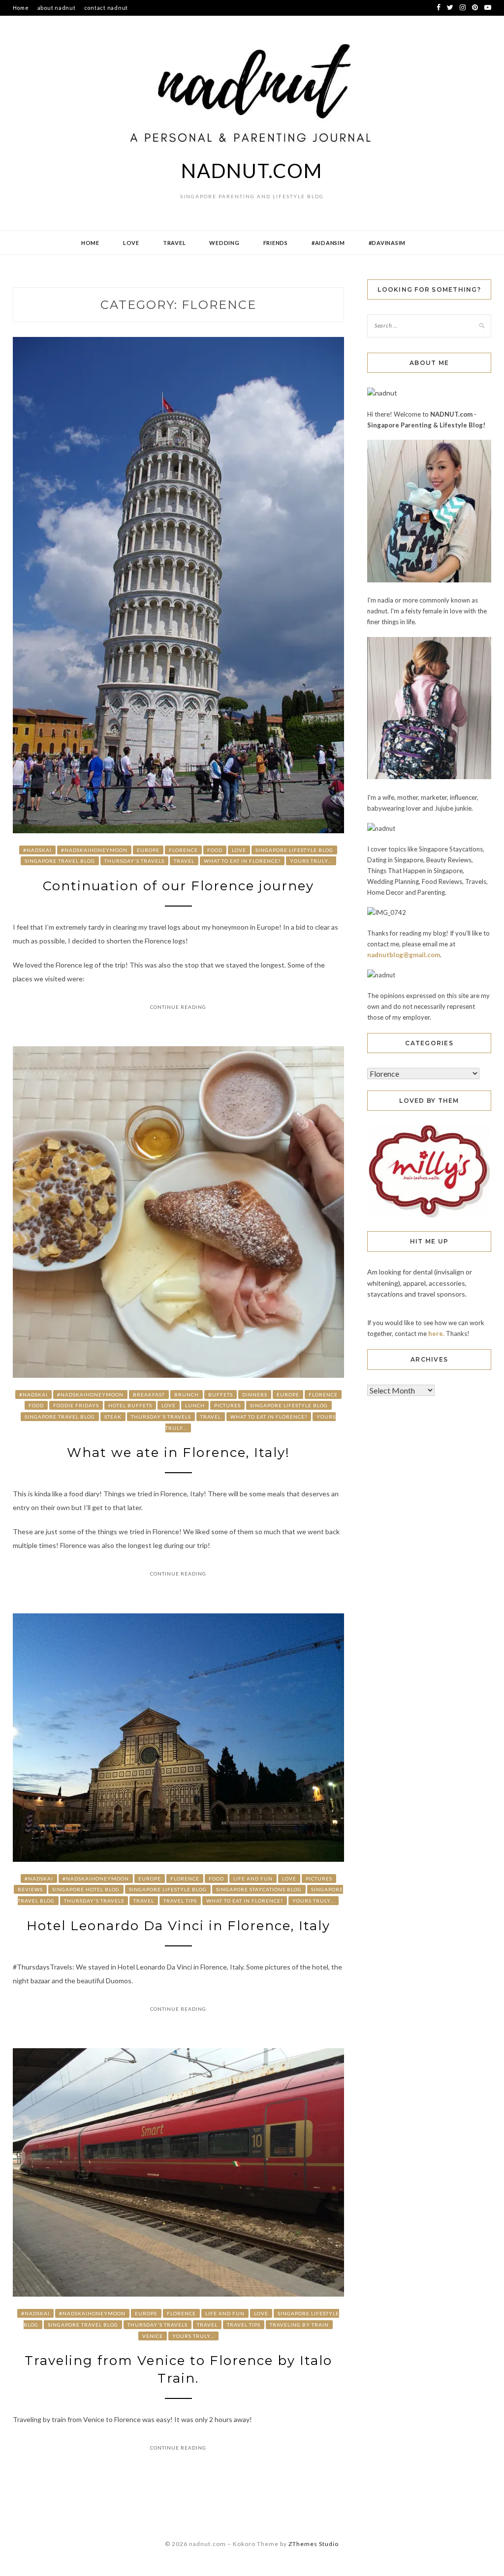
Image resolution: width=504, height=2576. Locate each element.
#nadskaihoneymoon (94, 850)
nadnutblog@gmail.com (404, 955)
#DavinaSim (387, 243)
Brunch (187, 1394)
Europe (148, 850)
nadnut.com (252, 171)
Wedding (224, 243)
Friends (276, 243)
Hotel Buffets (130, 1405)
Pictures (227, 1405)
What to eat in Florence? (242, 861)
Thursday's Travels (134, 861)
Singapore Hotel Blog (86, 1889)
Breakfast (149, 1394)
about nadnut (57, 8)
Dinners (255, 1394)
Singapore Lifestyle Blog (294, 850)
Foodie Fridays (76, 1405)
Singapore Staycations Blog (259, 1889)
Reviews (30, 1889)
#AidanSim (328, 243)
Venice (153, 2336)
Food (215, 850)
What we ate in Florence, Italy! (178, 1453)
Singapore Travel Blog (60, 861)
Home (21, 8)
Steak (113, 1417)
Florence (183, 850)
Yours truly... (311, 861)
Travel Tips (180, 1901)
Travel (174, 243)
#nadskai (37, 850)
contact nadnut (106, 8)
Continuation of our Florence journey (178, 886)
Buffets (220, 1394)
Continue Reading (178, 1007)
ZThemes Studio (314, 2544)
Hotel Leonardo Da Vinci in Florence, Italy (178, 1926)
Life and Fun (253, 1879)
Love (131, 243)
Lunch (195, 1405)
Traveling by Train (299, 2325)
